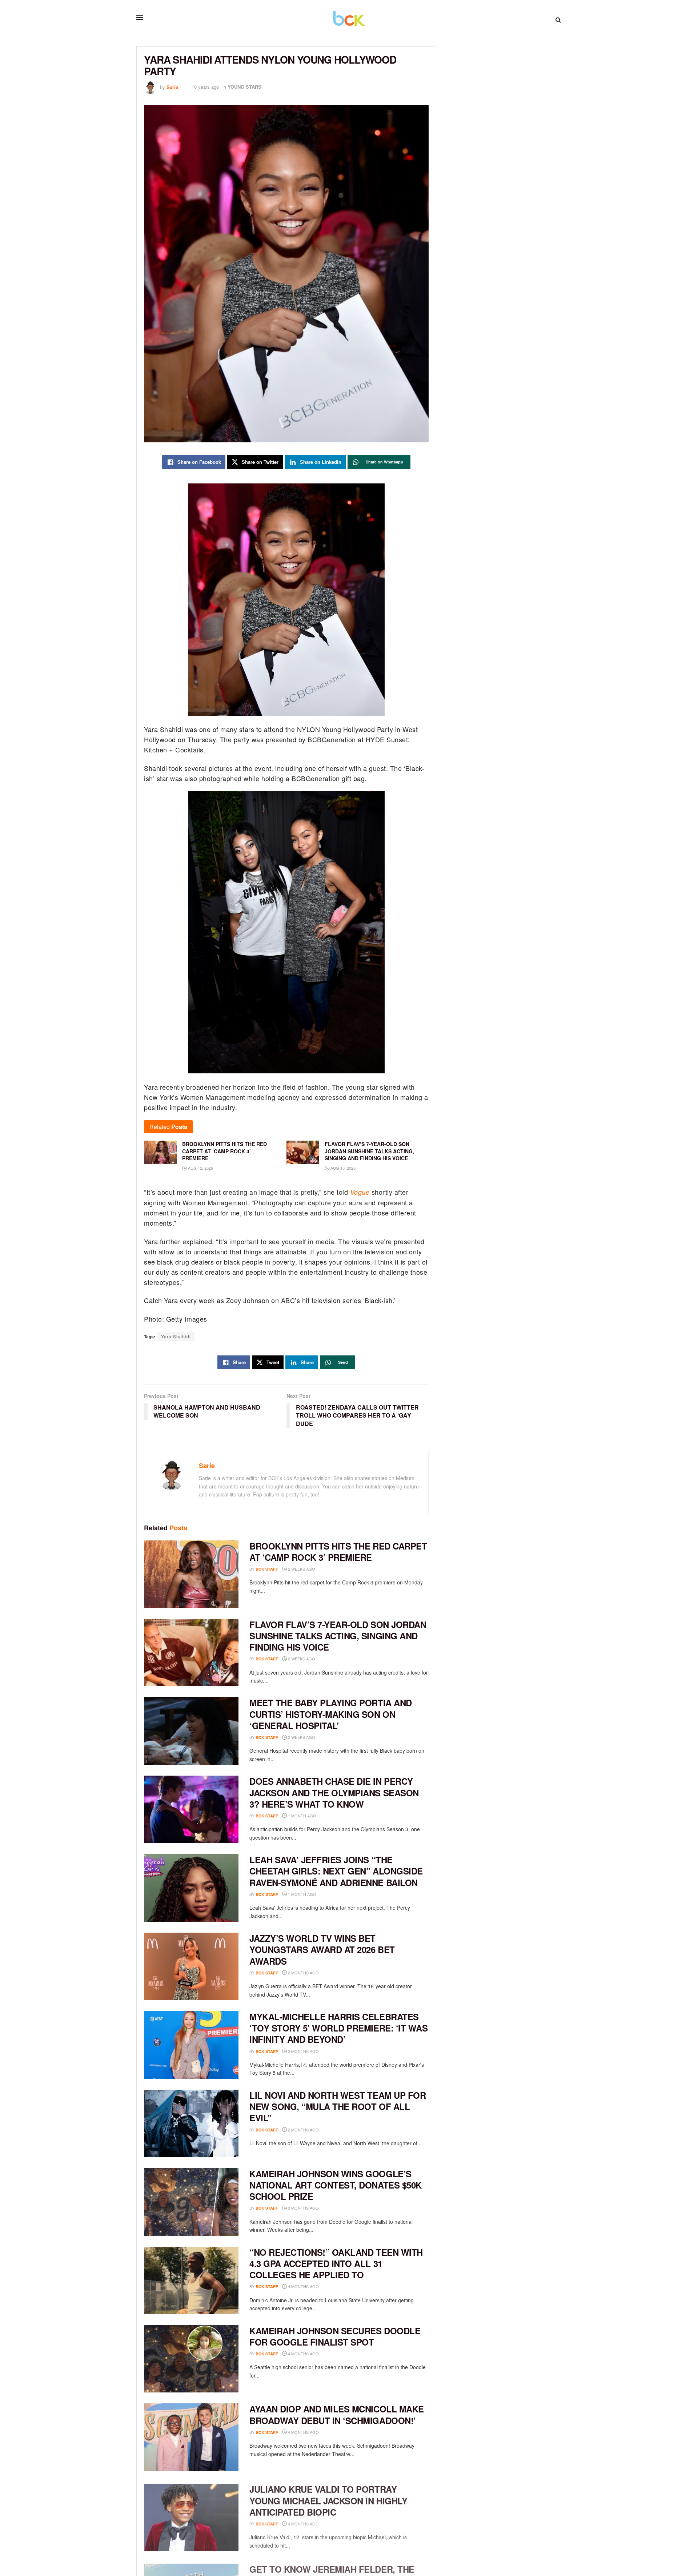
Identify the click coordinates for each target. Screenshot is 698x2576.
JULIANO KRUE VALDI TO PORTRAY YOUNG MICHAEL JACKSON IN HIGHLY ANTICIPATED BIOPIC (328, 2499)
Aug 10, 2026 (342, 1168)
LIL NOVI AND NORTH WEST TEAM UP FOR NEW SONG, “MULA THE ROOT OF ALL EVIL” (338, 2106)
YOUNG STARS (244, 87)
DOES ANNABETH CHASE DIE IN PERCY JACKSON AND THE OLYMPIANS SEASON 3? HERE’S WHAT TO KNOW (334, 1792)
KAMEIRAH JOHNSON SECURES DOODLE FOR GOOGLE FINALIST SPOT (335, 2336)
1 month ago (302, 1816)
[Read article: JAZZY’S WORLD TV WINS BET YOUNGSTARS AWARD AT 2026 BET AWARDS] (191, 1966)
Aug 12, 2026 (200, 1168)
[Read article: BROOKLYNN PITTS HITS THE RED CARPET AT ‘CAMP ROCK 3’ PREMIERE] (191, 1574)
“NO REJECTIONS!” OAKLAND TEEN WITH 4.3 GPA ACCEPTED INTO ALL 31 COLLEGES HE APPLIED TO (336, 2263)
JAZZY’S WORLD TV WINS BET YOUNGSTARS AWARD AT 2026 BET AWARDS (322, 1949)
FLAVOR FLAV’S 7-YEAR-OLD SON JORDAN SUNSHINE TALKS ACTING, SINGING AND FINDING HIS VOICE (338, 1636)
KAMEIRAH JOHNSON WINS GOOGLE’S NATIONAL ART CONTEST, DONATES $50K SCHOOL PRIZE (336, 2185)
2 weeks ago (301, 1569)
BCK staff (267, 1569)
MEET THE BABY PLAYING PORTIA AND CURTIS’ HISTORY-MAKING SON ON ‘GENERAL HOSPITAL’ (331, 1714)
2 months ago (303, 1973)
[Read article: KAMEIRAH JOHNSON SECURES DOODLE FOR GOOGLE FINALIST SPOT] (191, 2359)
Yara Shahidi (176, 1336)
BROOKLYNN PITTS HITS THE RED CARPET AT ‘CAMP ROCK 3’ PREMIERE (338, 1552)
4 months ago (303, 2286)
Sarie (172, 87)
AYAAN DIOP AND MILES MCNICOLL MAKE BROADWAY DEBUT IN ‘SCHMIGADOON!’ (337, 2414)
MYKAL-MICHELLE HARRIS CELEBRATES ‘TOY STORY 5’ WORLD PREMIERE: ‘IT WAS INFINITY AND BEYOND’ (338, 2028)
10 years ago (205, 87)
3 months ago (303, 2208)
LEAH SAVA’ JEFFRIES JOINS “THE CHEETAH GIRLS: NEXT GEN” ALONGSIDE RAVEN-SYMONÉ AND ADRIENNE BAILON (336, 1871)
